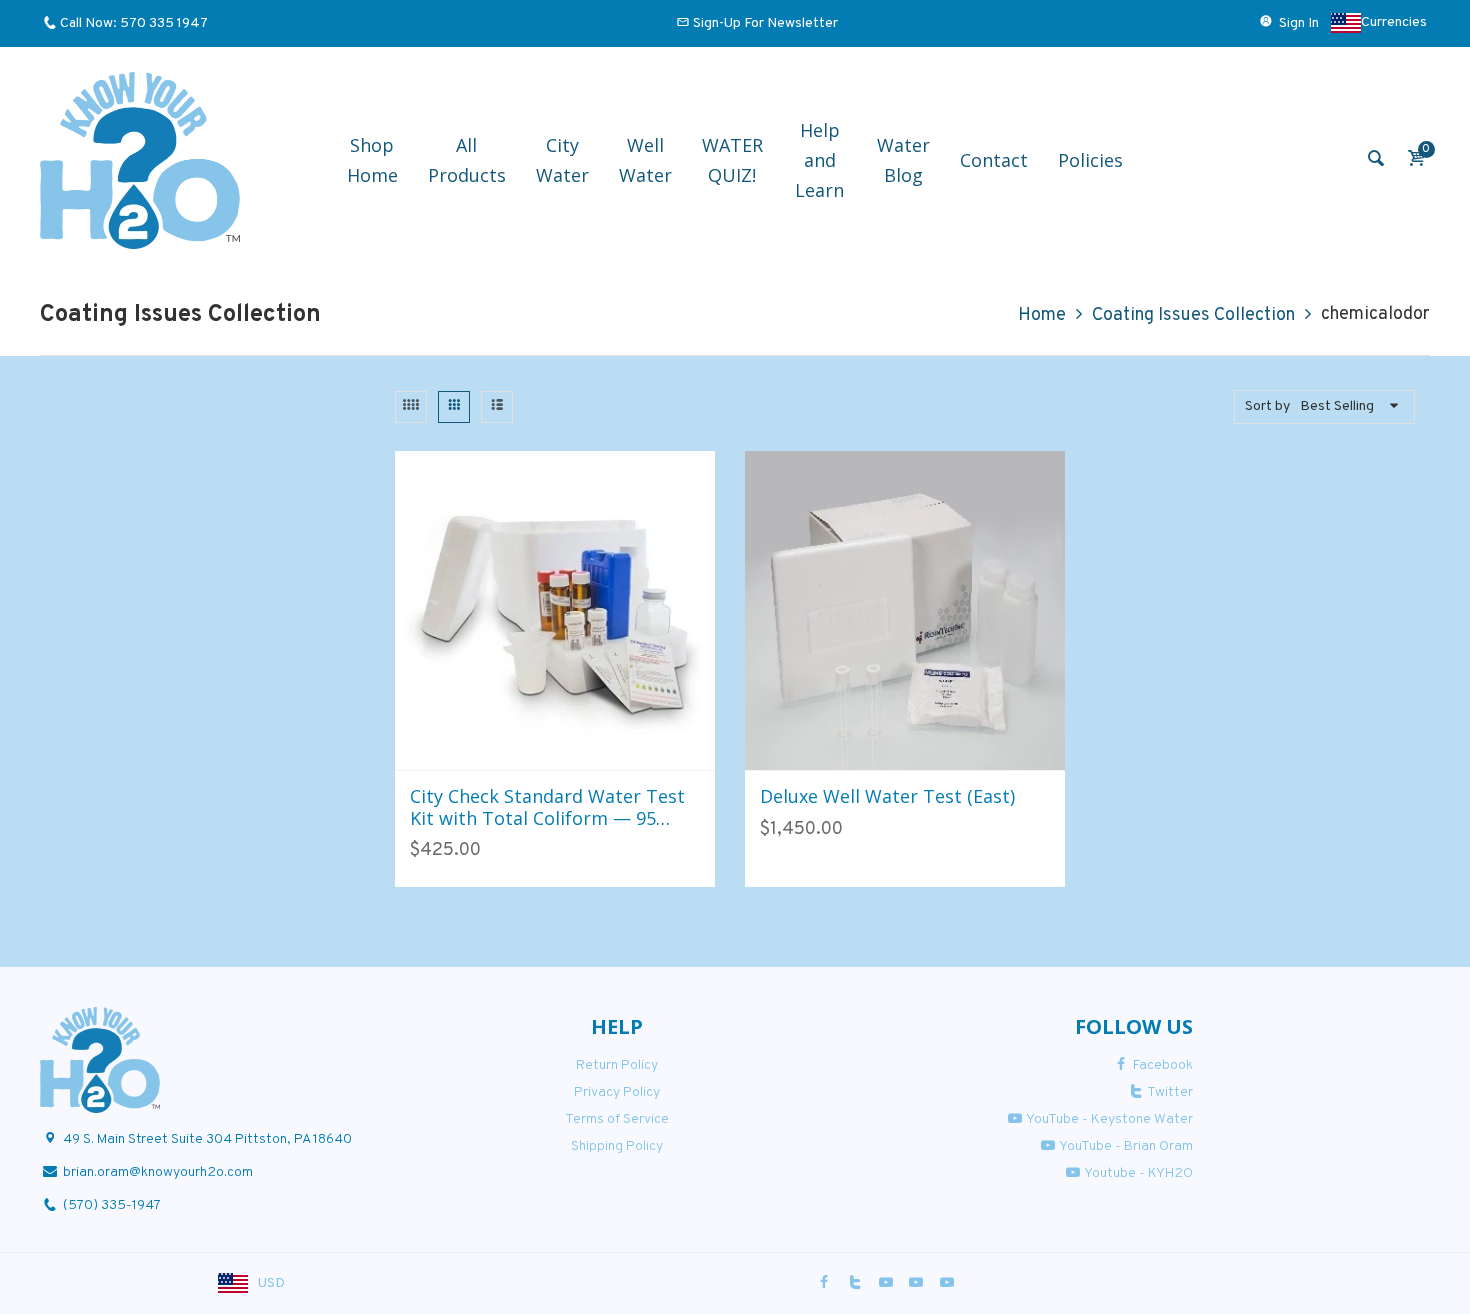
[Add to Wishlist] (576, 749)
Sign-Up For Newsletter (765, 23)
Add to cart (533, 749)
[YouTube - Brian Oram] (916, 1283)
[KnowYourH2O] (140, 160)
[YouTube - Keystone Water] (886, 1283)
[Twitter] (855, 1283)
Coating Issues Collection (1193, 315)
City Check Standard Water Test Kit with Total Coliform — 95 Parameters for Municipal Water (549, 817)
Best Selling (1337, 406)
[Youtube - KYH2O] (947, 1283)
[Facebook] (825, 1283)
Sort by (1267, 406)
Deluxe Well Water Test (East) (887, 796)
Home (1042, 315)
